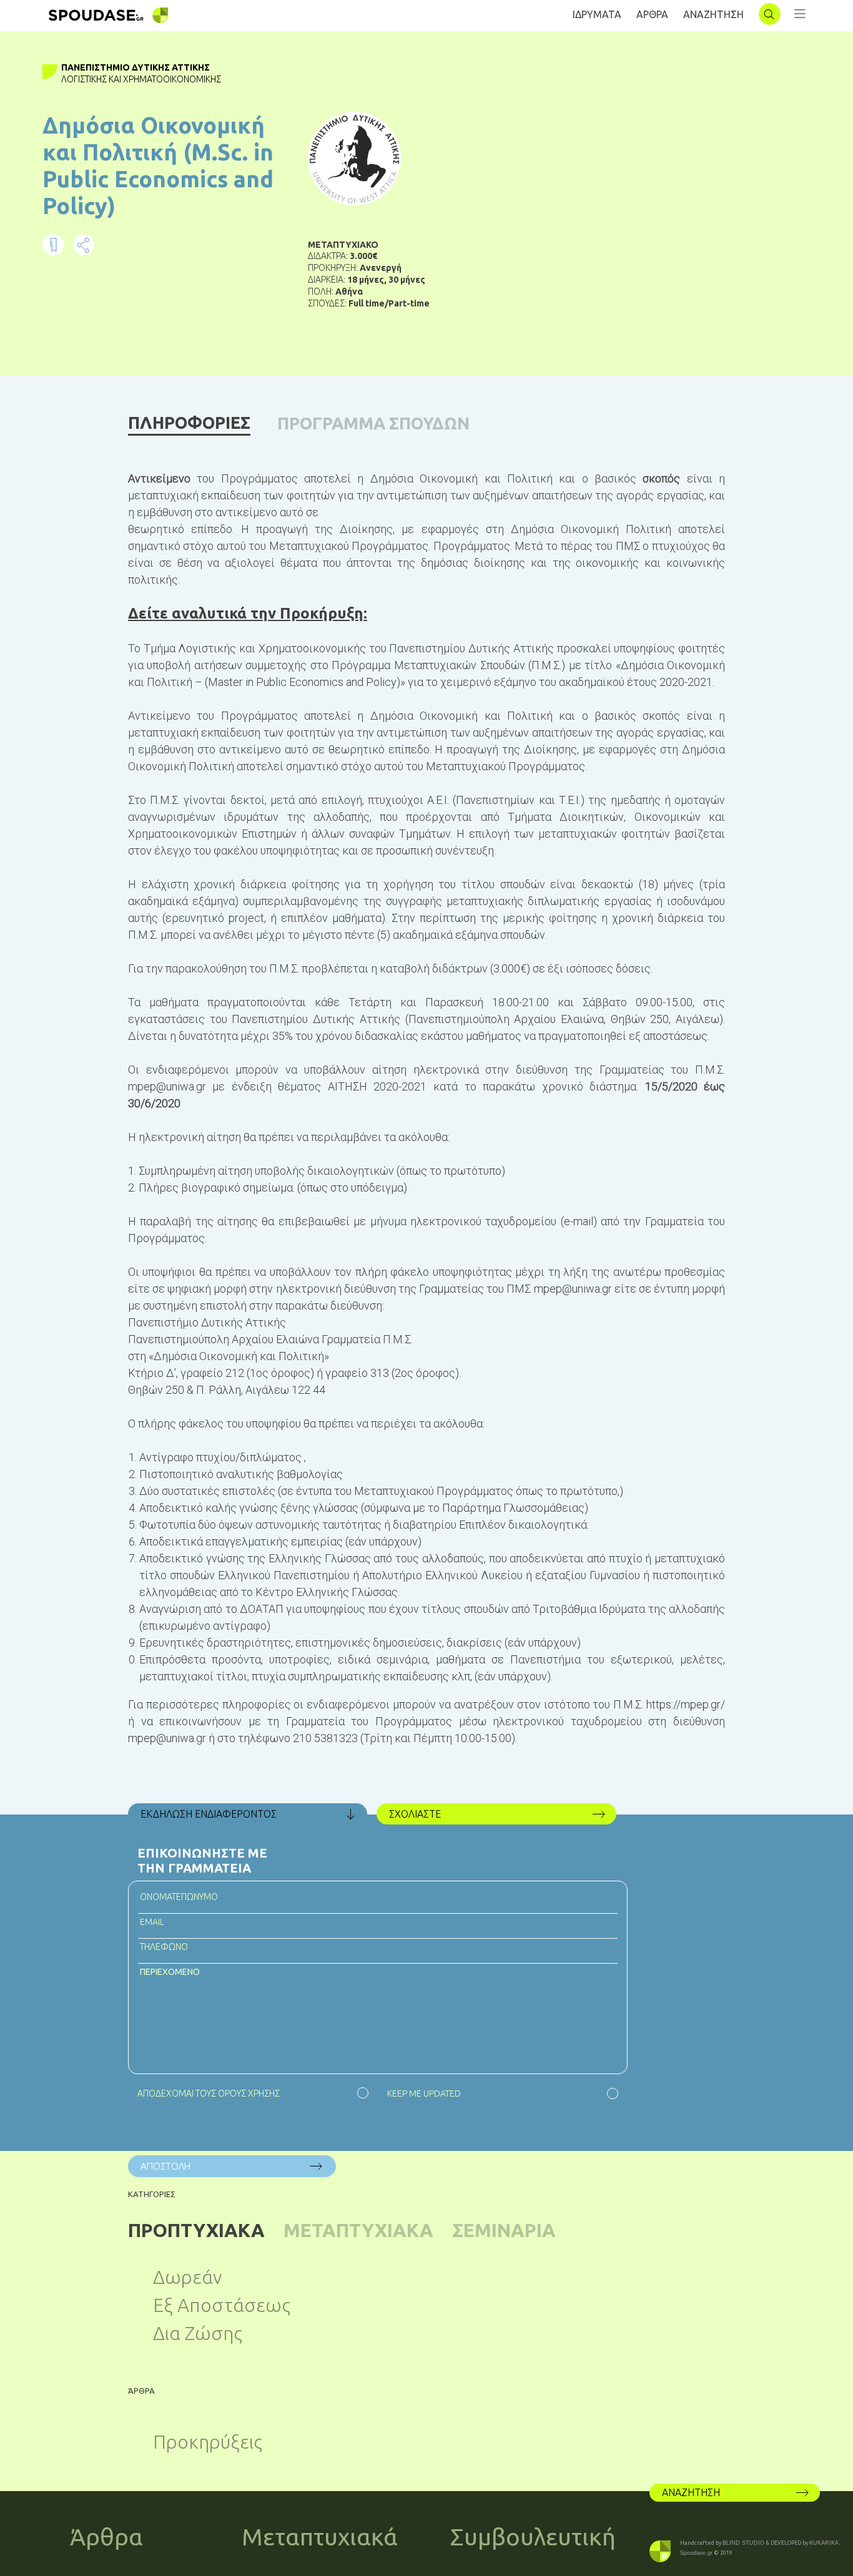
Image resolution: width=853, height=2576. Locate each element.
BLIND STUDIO (743, 2543)
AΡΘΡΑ (652, 14)
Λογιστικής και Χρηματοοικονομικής (141, 79)
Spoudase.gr (696, 2553)
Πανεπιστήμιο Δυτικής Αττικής (136, 67)
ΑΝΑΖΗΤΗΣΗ (713, 14)
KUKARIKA (824, 2543)
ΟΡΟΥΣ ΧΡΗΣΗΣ (249, 2094)
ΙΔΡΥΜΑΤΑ (597, 14)
